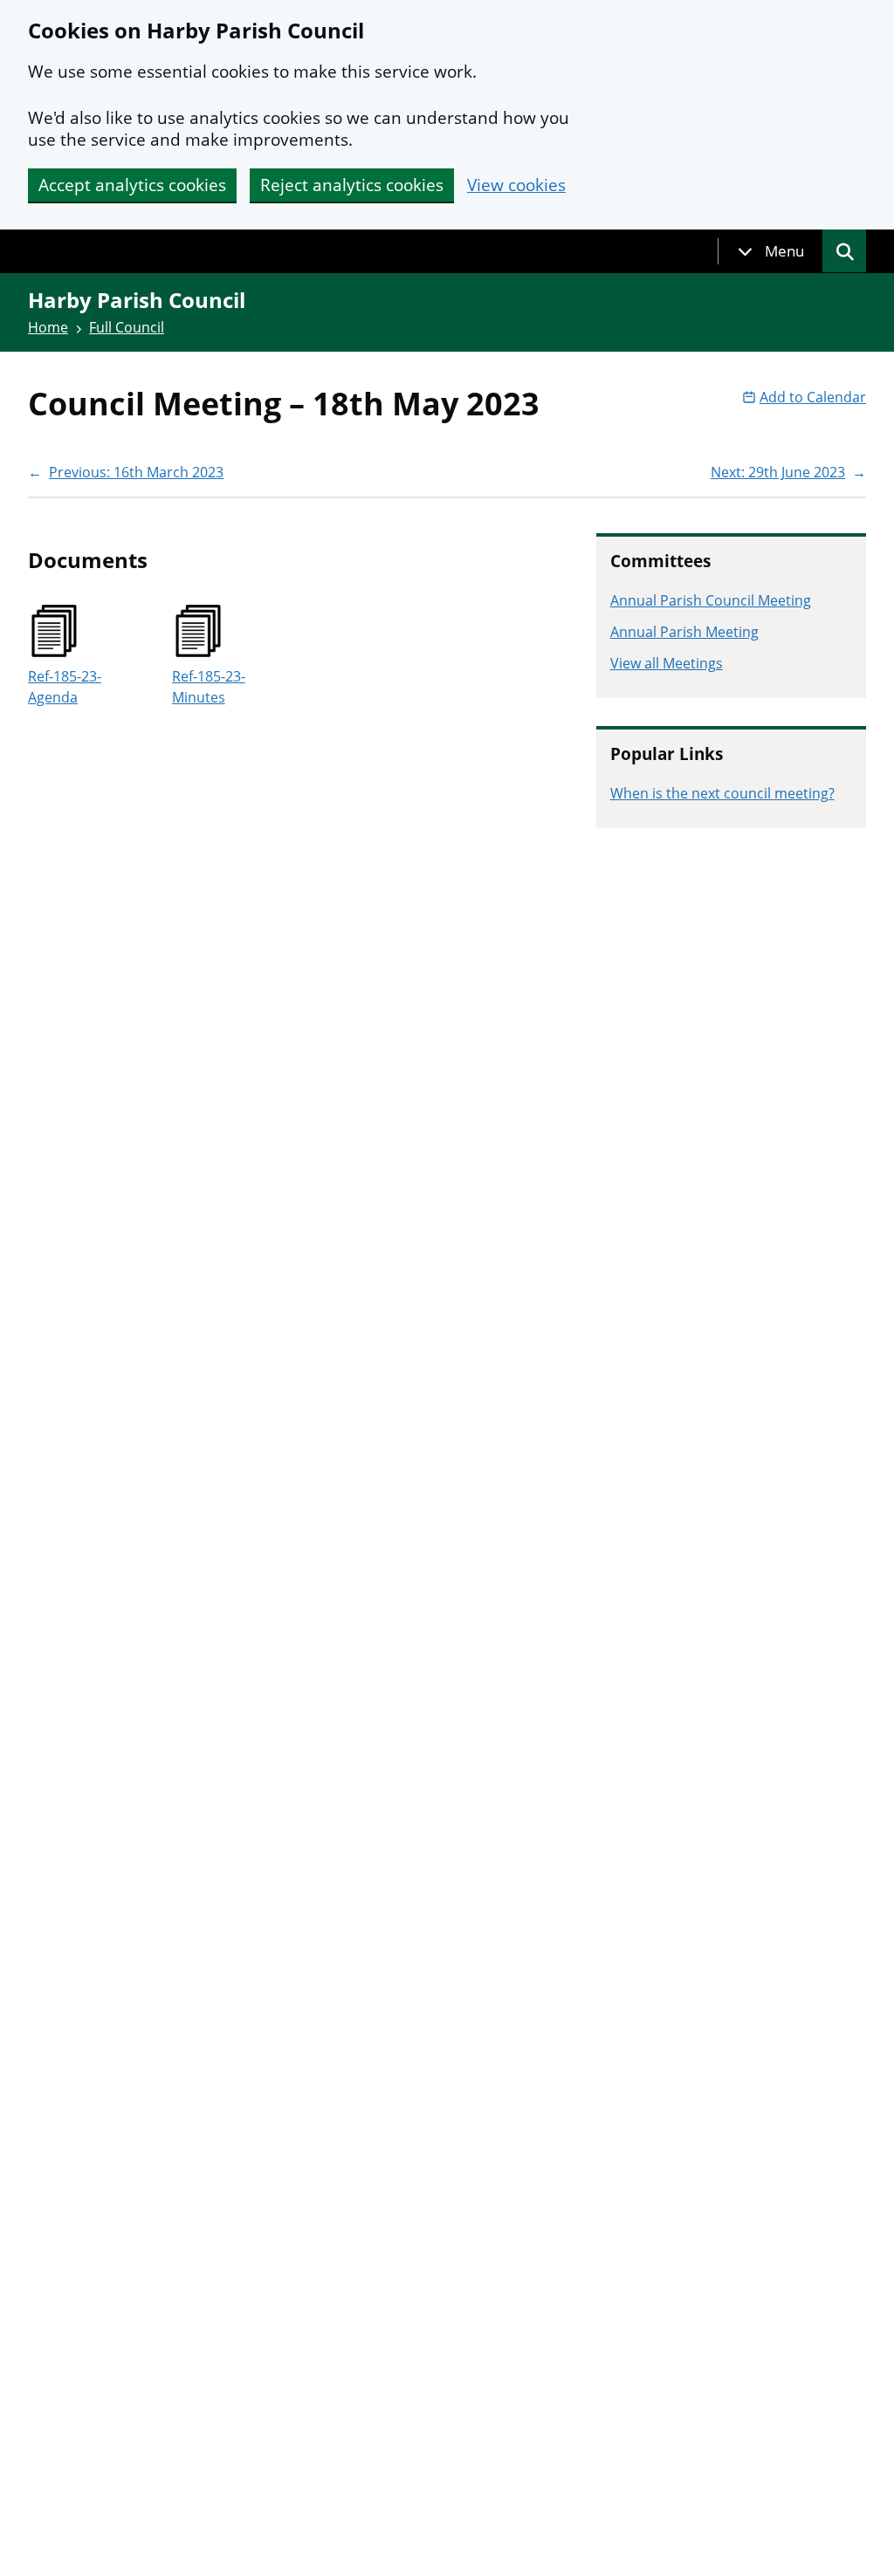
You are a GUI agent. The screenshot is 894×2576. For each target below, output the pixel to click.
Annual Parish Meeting (684, 632)
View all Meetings (667, 663)
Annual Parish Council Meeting (711, 600)
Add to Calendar (813, 397)
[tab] (771, 251)
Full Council (127, 327)
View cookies (516, 185)
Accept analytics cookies (132, 185)
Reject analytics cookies (352, 185)
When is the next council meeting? (722, 793)
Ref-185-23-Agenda (65, 687)
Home (48, 327)
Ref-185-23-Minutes (209, 687)
